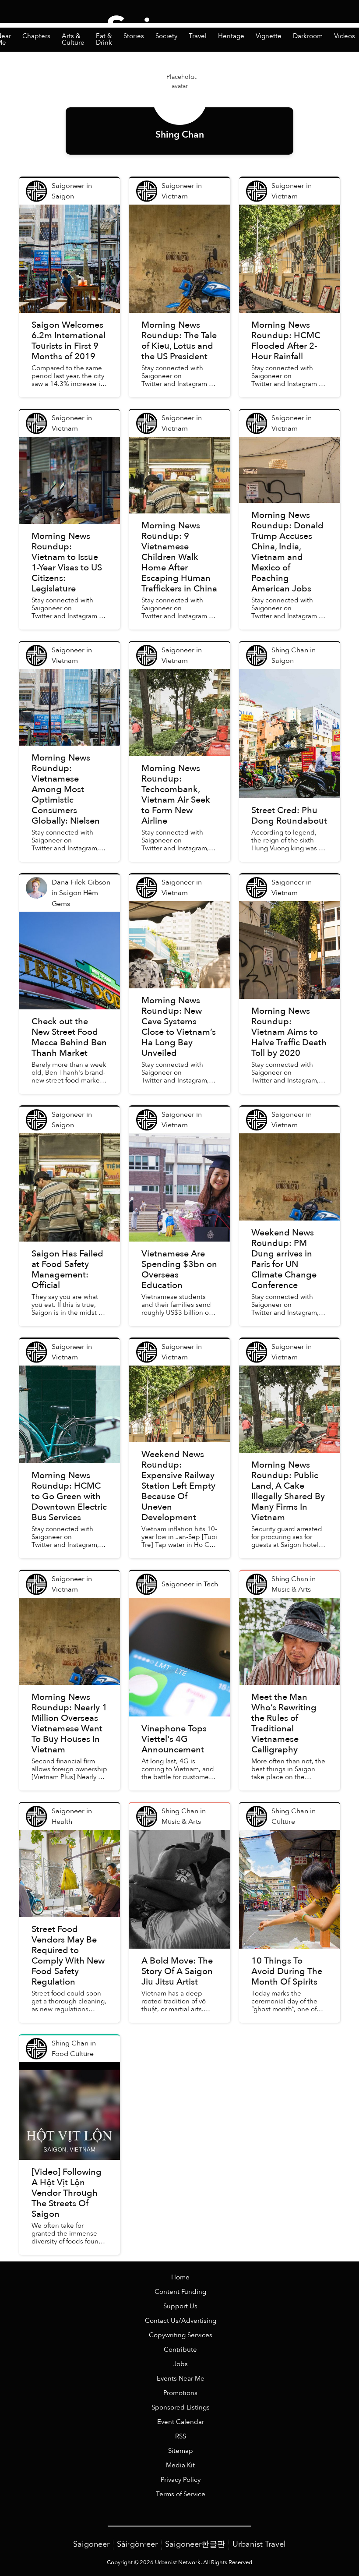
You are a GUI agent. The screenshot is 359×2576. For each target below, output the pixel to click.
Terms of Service (181, 2494)
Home (180, 2277)
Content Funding (180, 2292)
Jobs (181, 2364)
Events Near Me (181, 2379)
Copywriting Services (181, 2335)
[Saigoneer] (180, 21)
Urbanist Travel (259, 2544)
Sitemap (181, 2451)
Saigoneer (91, 2544)
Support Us (180, 2306)
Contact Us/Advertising (181, 2321)
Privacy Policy (181, 2480)
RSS (181, 2436)
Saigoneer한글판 (195, 2544)
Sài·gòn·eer (137, 2544)
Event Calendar (181, 2422)
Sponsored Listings (181, 2408)
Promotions (180, 2393)
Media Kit (180, 2465)
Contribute (180, 2350)
